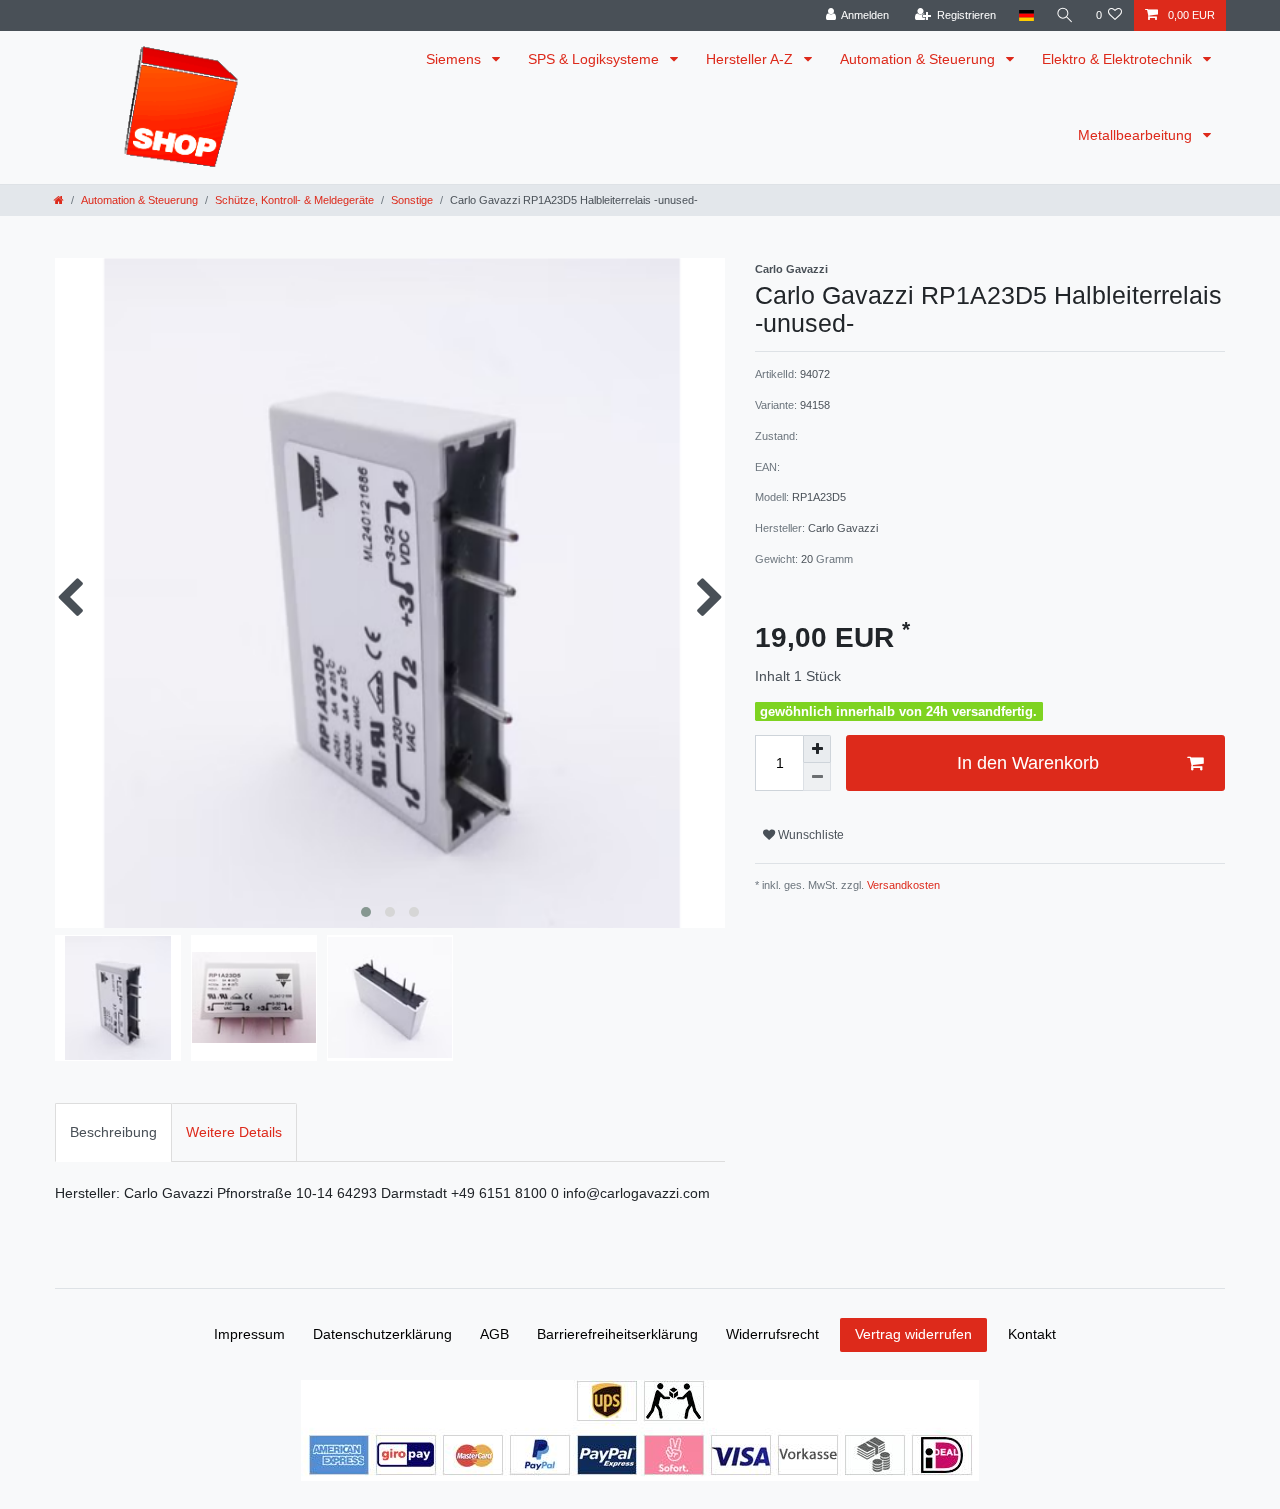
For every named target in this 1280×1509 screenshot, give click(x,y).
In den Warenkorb (1028, 763)
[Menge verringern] (817, 777)
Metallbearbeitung (1137, 135)
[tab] (113, 1132)
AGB (494, 1334)
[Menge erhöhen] (817, 749)
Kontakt (1032, 1334)
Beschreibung (113, 1132)
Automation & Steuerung (919, 59)
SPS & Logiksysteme (595, 59)
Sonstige (412, 200)
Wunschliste (809, 835)
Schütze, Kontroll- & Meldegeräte (294, 200)
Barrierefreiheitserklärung (617, 1334)
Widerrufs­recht (772, 1334)
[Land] (1025, 15)
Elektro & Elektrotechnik (1119, 59)
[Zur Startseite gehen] (59, 200)
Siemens (455, 59)
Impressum (249, 1334)
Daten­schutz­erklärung (382, 1334)
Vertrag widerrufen (913, 1334)
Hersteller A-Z (751, 59)
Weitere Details (234, 1132)
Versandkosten (902, 885)
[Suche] (1065, 15)
